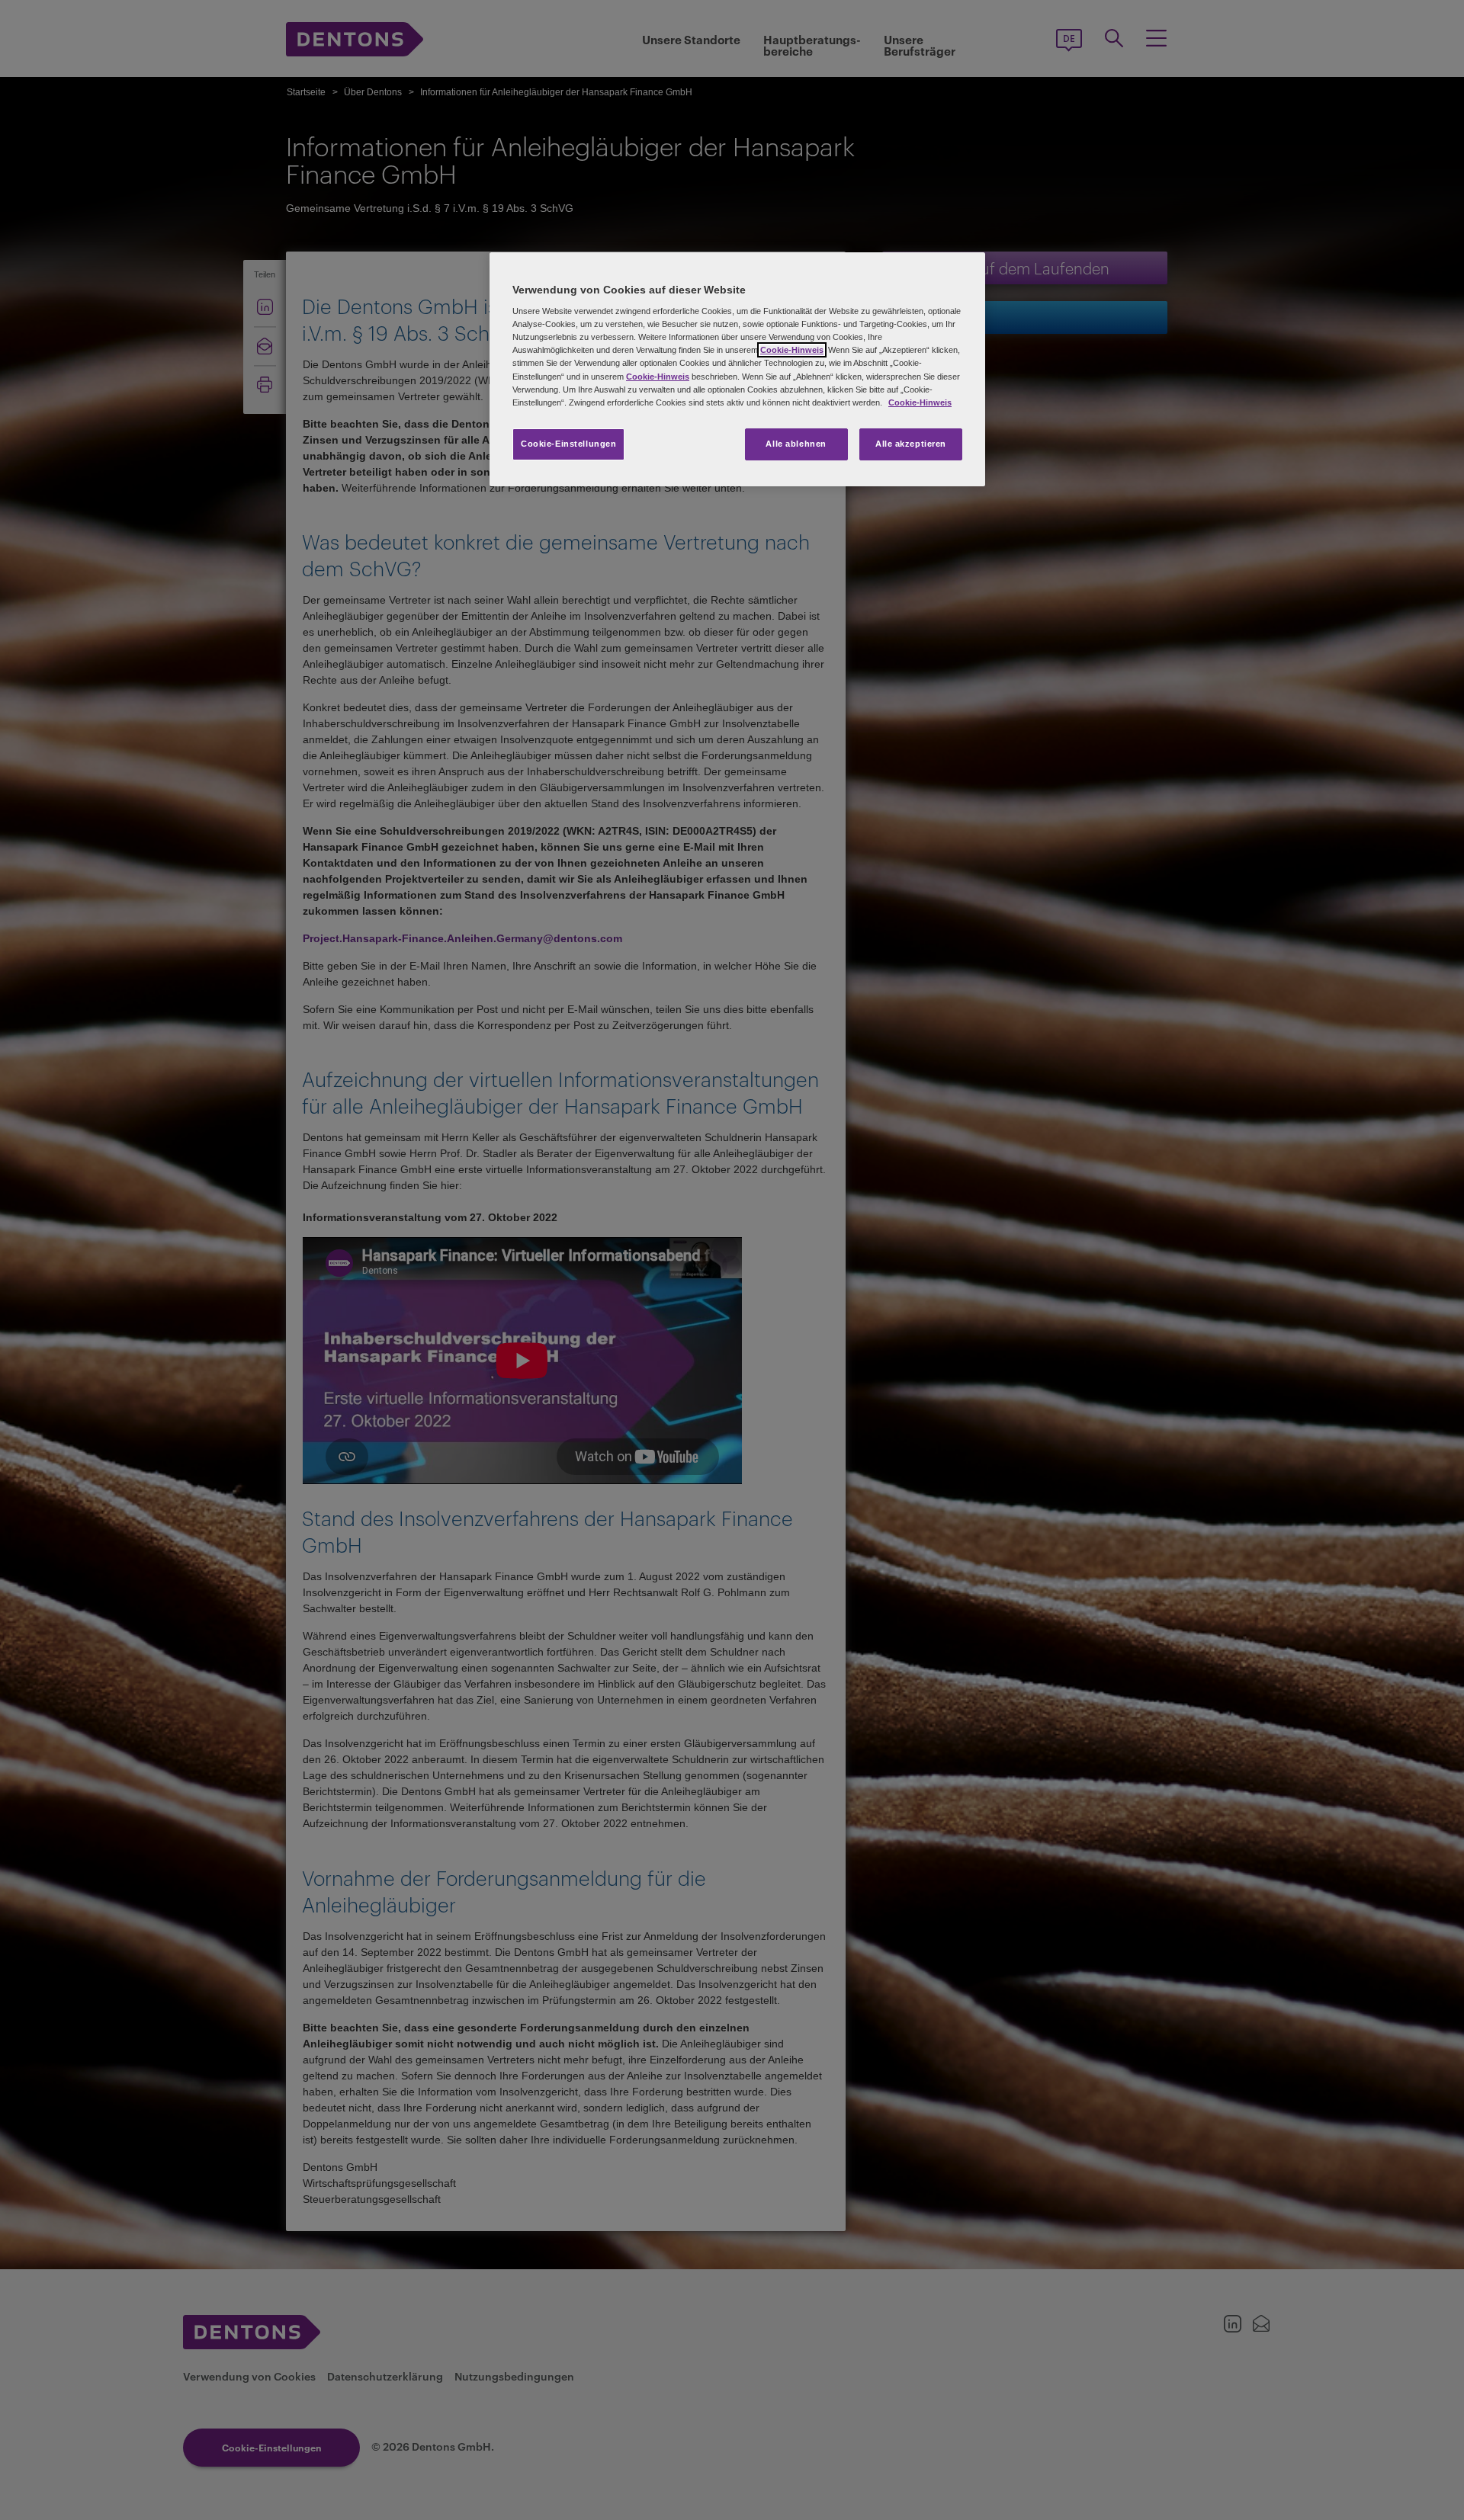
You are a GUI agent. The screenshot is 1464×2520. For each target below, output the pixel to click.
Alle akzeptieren (911, 444)
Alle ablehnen (796, 444)
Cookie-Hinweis (792, 350)
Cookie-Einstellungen (568, 444)
